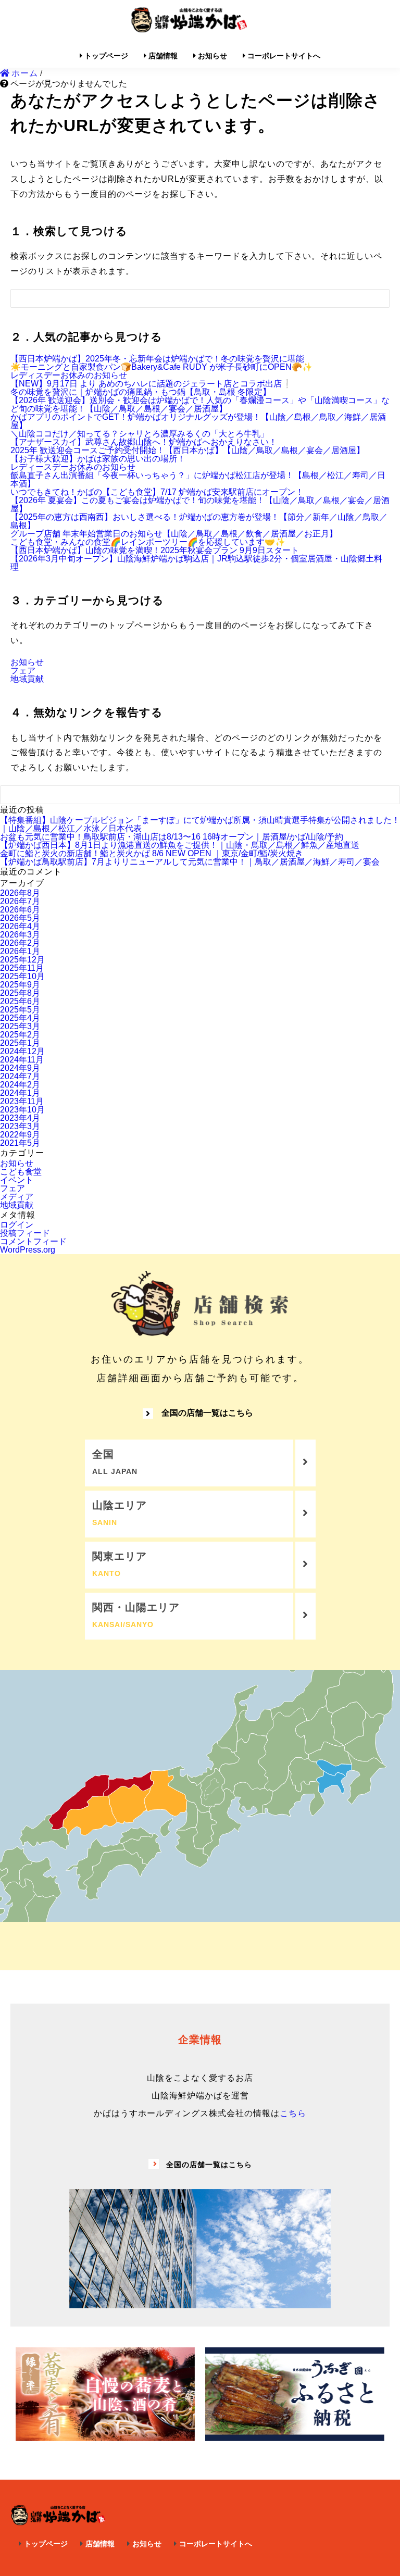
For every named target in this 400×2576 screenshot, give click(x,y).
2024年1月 (20, 1093)
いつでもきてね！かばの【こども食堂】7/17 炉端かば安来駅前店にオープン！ (157, 492)
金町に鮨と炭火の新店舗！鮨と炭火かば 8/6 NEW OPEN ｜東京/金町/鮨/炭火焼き (152, 853)
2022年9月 (20, 1135)
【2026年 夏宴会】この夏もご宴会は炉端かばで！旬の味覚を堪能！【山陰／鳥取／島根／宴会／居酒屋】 (200, 504)
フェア (23, 671)
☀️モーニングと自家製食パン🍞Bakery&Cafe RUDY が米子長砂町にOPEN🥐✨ (161, 367)
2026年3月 (20, 935)
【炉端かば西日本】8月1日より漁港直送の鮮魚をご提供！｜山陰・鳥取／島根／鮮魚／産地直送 (180, 845)
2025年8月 (20, 993)
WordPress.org (28, 1250)
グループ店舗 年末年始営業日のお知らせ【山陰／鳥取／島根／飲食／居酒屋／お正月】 (174, 534)
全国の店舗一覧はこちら (207, 1413)
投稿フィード (25, 1233)
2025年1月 (20, 1043)
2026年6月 (20, 910)
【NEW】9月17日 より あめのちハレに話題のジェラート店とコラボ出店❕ (151, 384)
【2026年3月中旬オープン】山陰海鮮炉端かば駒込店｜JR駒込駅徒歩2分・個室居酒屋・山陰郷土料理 (196, 563)
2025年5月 (20, 1010)
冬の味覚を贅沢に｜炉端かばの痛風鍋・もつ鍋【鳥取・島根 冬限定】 (141, 392)
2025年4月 (20, 1018)
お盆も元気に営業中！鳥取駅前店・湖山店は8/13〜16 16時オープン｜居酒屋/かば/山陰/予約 (172, 837)
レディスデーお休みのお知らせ (69, 375)
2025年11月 (22, 968)
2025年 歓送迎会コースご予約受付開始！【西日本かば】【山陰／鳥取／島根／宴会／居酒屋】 (187, 450)
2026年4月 (20, 926)
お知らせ (27, 662)
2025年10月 (22, 976)
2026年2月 (20, 943)
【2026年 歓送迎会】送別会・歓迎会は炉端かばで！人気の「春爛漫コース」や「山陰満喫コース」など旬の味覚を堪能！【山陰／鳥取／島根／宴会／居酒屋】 (200, 404)
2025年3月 (20, 1026)
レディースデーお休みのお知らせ (73, 467)
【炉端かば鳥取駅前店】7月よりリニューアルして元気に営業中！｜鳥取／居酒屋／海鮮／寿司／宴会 (190, 862)
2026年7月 (20, 901)
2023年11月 (22, 1101)
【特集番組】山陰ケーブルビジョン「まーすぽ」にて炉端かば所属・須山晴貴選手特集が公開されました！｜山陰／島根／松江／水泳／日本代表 (200, 824)
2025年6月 (20, 1001)
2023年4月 (20, 1118)
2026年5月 (20, 918)
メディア (17, 1197)
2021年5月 (20, 1143)
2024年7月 (20, 1076)
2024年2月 (20, 1085)
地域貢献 (27, 679)
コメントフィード (33, 1241)
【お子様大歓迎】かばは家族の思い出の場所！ (98, 459)
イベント (17, 1180)
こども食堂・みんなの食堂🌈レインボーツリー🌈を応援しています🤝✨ (148, 542)
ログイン (17, 1225)
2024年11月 (22, 1060)
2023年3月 (20, 1126)
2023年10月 (22, 1110)
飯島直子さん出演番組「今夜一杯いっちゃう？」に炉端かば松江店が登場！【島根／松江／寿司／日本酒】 (198, 479)
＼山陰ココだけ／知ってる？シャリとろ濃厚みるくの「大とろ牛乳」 (140, 434)
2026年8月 (20, 893)
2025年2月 (20, 1035)
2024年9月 (20, 1068)
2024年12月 (22, 1051)
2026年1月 (20, 951)
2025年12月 (22, 960)
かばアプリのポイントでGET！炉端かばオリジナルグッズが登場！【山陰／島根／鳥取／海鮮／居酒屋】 (198, 421)
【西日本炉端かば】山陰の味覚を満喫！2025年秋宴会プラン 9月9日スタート (155, 550)
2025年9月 (20, 985)
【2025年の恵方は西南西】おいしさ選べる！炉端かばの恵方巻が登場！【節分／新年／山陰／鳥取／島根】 (199, 521)
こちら (293, 2113)
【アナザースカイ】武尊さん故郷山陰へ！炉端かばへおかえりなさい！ (144, 442)
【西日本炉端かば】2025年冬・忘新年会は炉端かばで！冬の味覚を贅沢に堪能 (157, 359)
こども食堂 (21, 1172)
